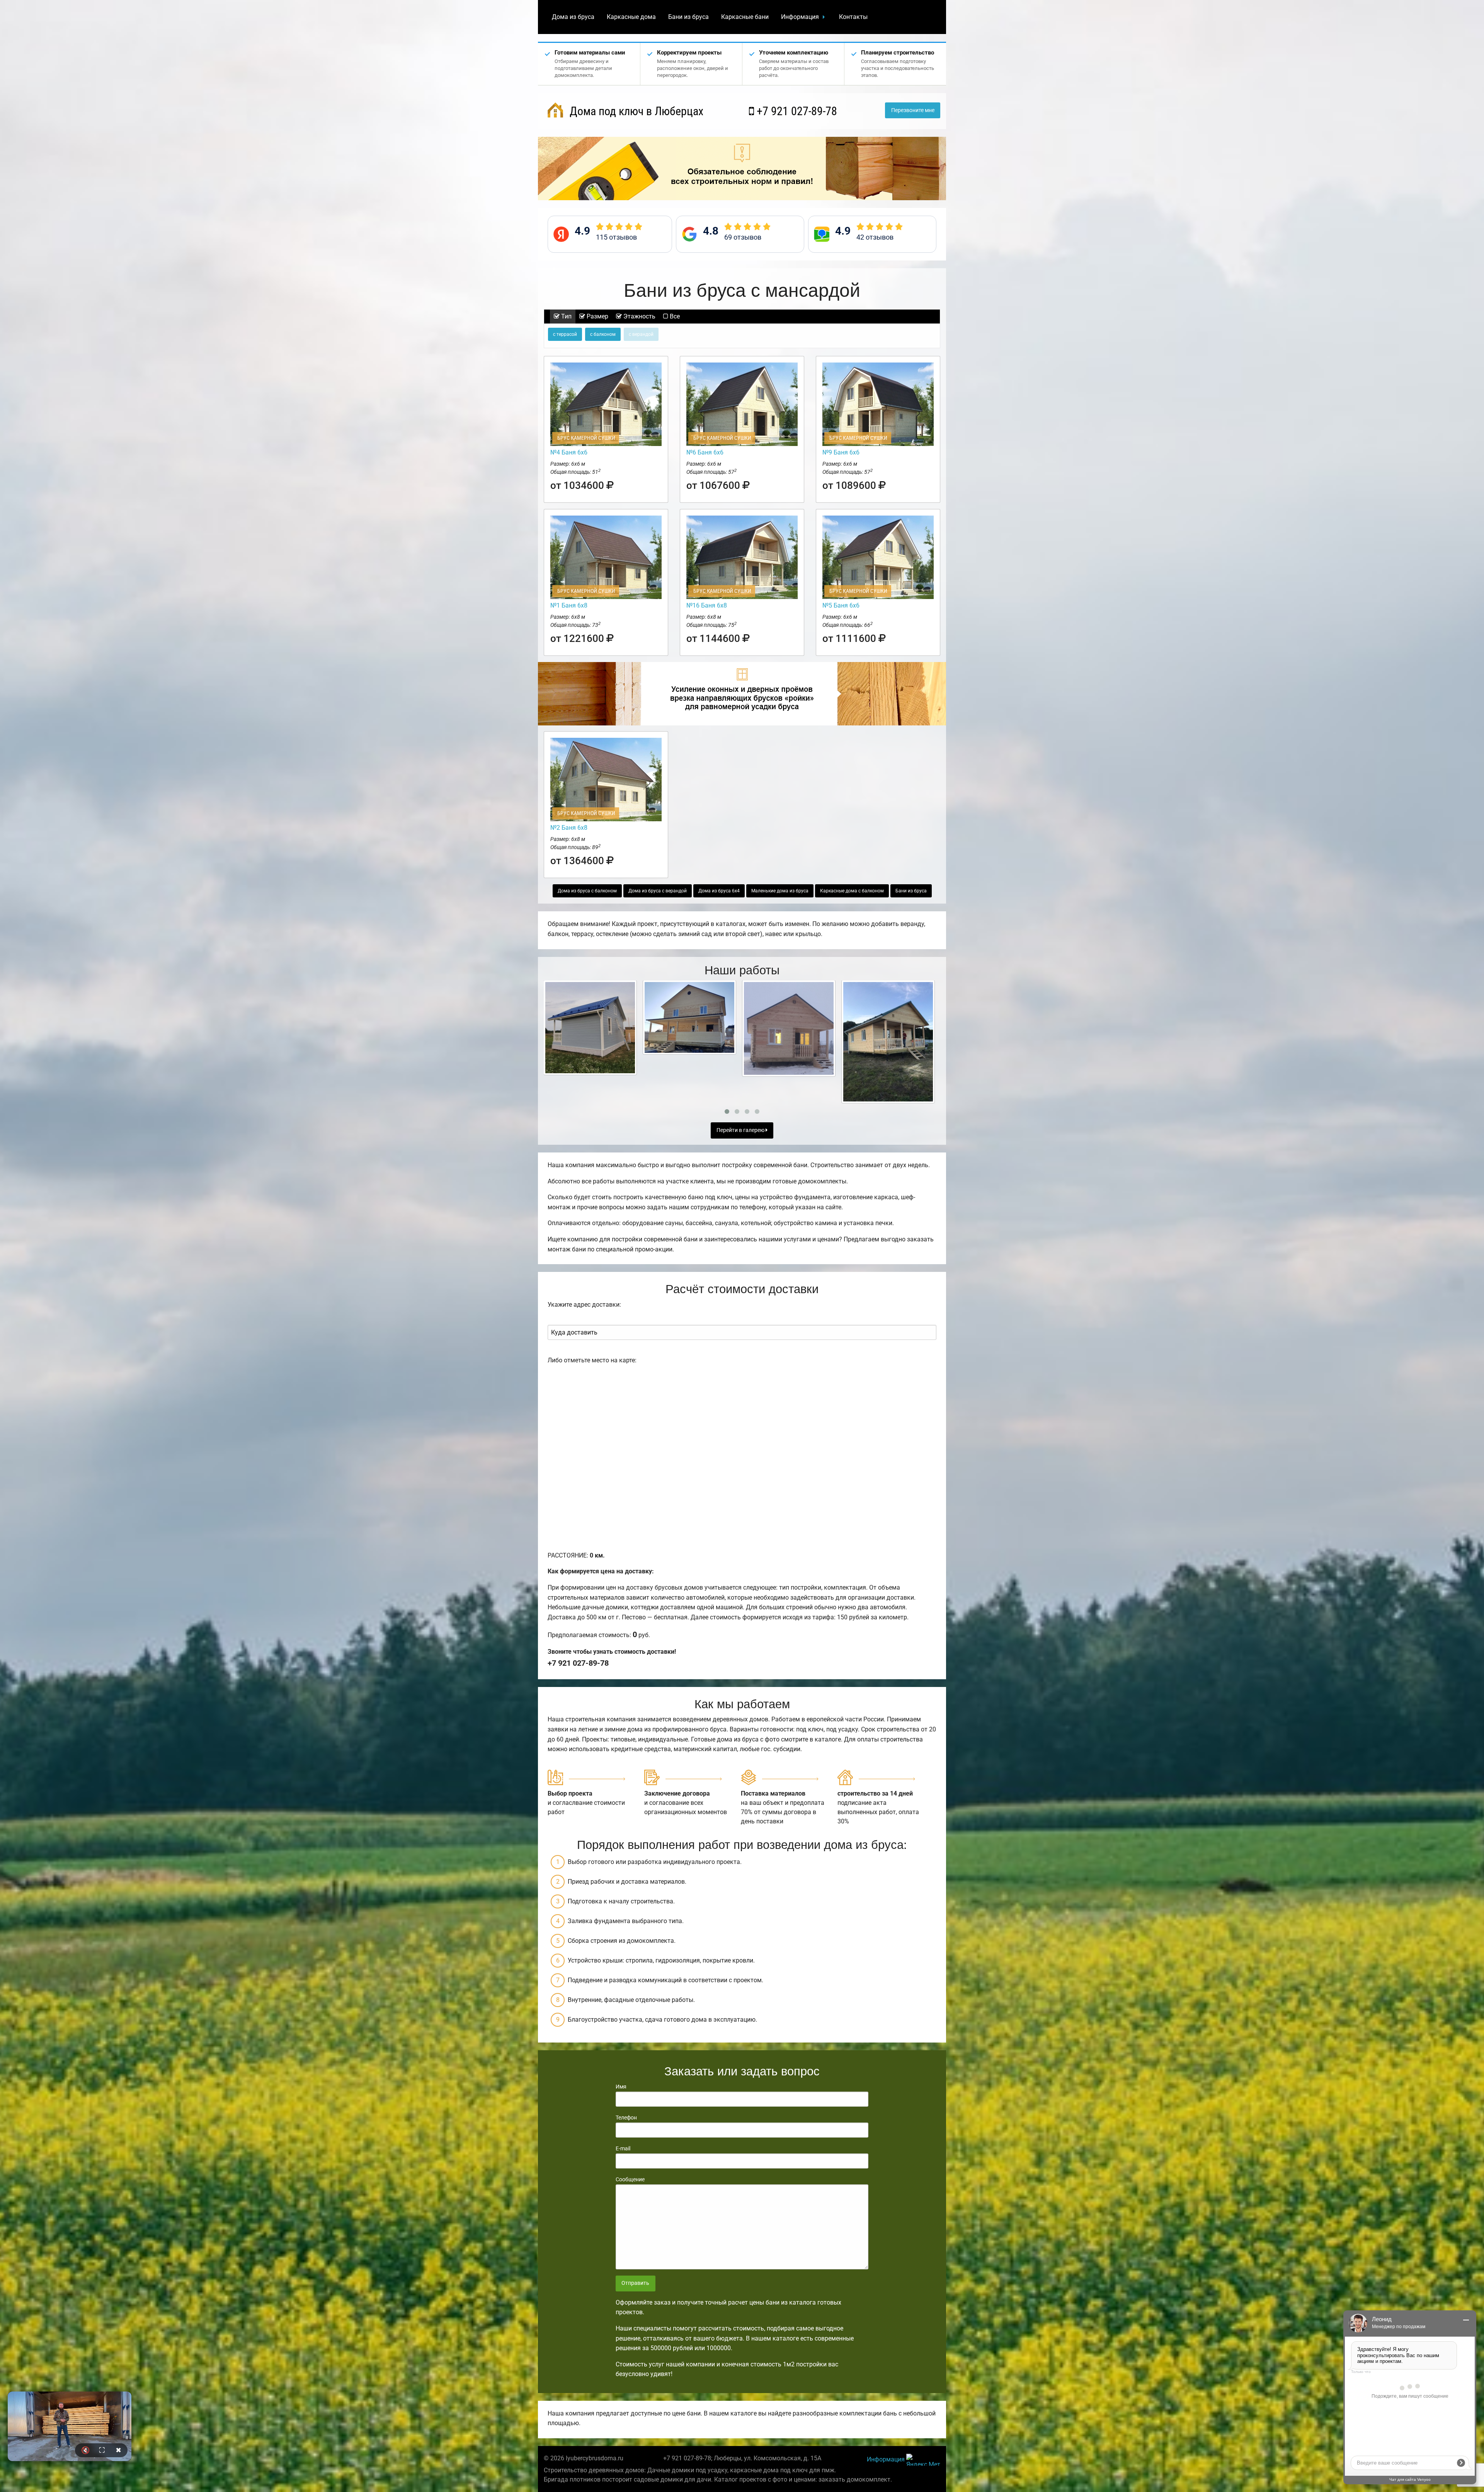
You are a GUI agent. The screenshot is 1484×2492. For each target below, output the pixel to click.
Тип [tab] (566, 316)
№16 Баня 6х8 (707, 605)
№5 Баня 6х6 (841, 605)
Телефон (626, 2118)
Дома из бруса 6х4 (719, 891)
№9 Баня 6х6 (841, 452)
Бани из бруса (688, 17)
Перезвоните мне (913, 110)
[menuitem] (573, 17)
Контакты (853, 17)
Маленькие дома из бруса (780, 891)
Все (674, 316)
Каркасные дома (631, 17)
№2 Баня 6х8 (569, 828)
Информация (800, 17)
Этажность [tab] (639, 316)
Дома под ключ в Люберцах (635, 111)
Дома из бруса (573, 17)
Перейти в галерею (741, 1130)
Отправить (635, 2283)
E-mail (623, 2148)
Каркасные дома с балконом (852, 891)
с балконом (603, 334)
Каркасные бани (745, 17)
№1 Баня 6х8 (569, 605)
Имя (621, 2087)
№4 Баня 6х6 (569, 452)
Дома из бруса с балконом (587, 891)
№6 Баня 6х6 (705, 452)
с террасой (565, 334)
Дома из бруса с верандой (658, 891)
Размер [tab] (597, 316)
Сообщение (630, 2179)
